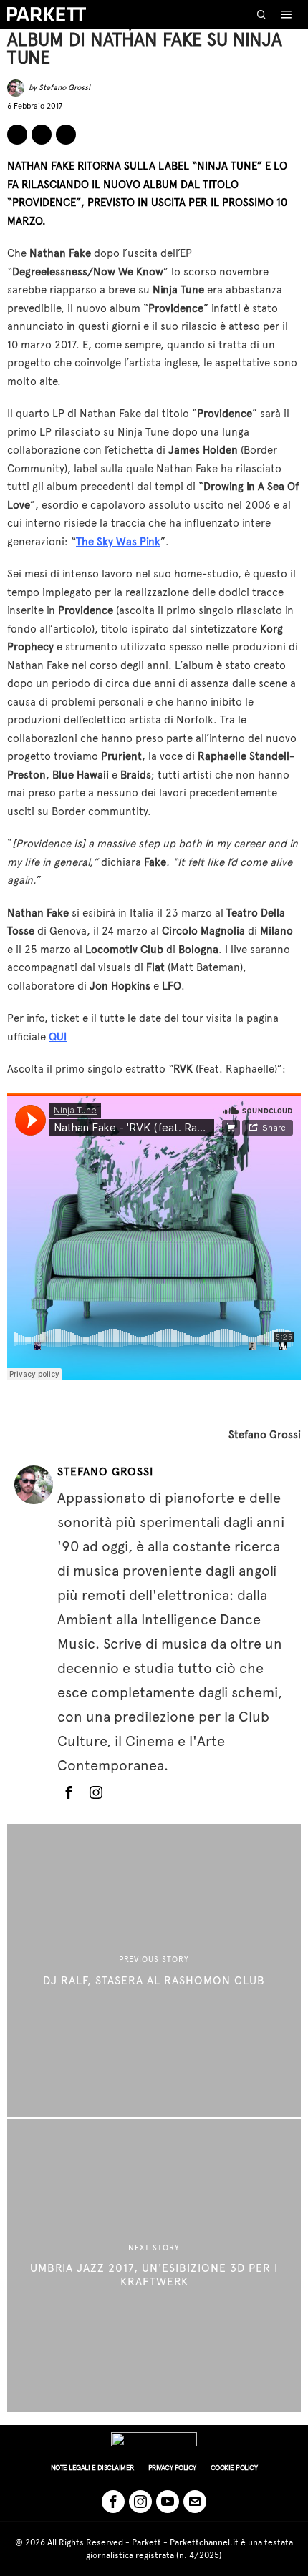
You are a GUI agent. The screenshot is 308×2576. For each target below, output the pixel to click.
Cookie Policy (234, 2468)
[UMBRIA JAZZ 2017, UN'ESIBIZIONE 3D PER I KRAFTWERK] (154, 2265)
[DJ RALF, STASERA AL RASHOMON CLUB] (154, 1971)
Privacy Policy (172, 2468)
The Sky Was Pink (118, 542)
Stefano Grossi (64, 88)
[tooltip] (17, 135)
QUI (58, 1037)
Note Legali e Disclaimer (92, 2468)
